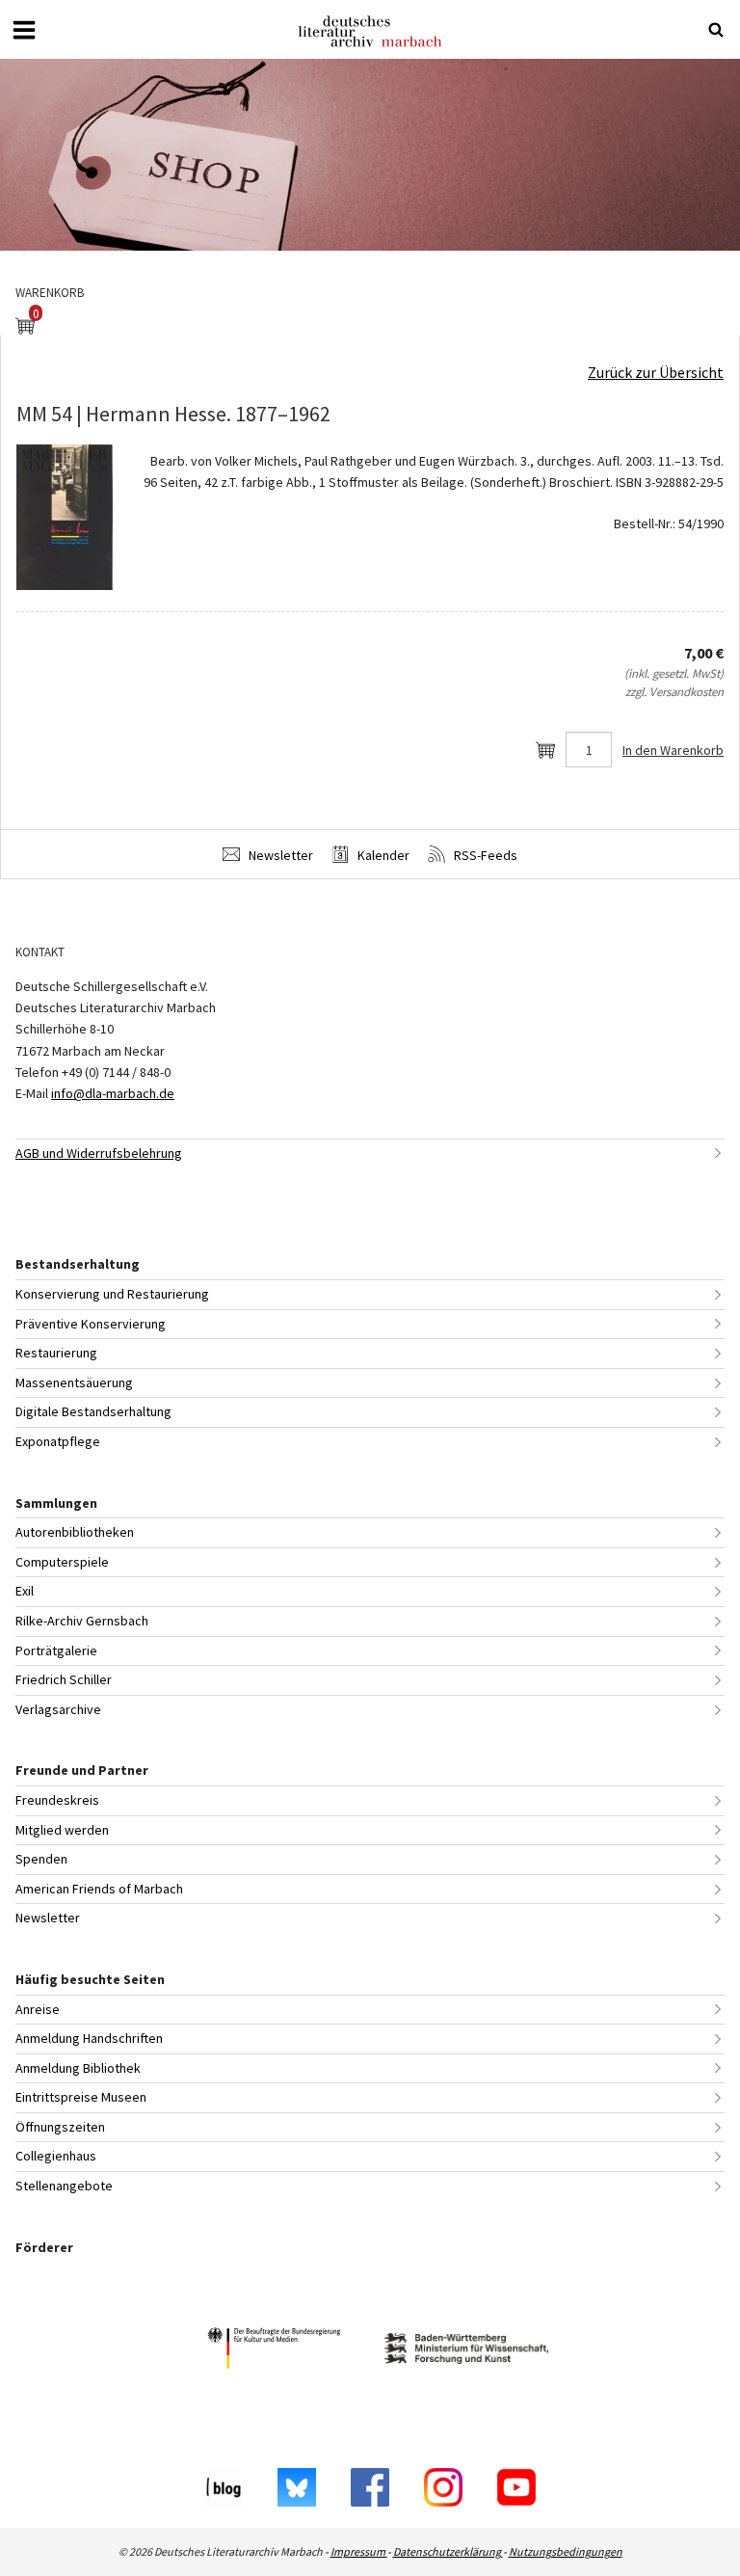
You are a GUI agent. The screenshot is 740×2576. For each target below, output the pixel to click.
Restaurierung (56, 1353)
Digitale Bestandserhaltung (93, 1411)
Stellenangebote (64, 2186)
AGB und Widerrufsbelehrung (99, 1153)
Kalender (382, 855)
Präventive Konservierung (91, 1324)
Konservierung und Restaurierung (112, 1294)
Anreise (38, 2009)
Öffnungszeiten (60, 2127)
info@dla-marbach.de (113, 1093)
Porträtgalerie (56, 1650)
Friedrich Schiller (64, 1679)
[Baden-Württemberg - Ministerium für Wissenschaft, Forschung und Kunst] (466, 2351)
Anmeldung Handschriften (89, 2038)
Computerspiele (62, 1562)
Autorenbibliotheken (75, 1532)
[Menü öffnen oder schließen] (24, 30)
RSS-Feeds (484, 855)
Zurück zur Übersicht (656, 372)
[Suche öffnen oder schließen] (716, 30)
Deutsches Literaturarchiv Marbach (370, 31)
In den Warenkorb (673, 750)
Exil (25, 1591)
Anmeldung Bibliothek (78, 2068)
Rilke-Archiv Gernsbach (82, 1621)
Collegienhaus (56, 2156)
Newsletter (279, 855)
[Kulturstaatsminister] (274, 2351)
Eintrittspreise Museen (81, 2097)
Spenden (41, 1859)
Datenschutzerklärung (448, 2551)
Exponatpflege (58, 1441)
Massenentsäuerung (74, 1382)
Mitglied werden (62, 1830)
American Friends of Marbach (99, 1889)
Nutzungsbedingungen (566, 2551)
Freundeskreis (57, 1800)
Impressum (359, 2551)
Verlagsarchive (58, 1709)
